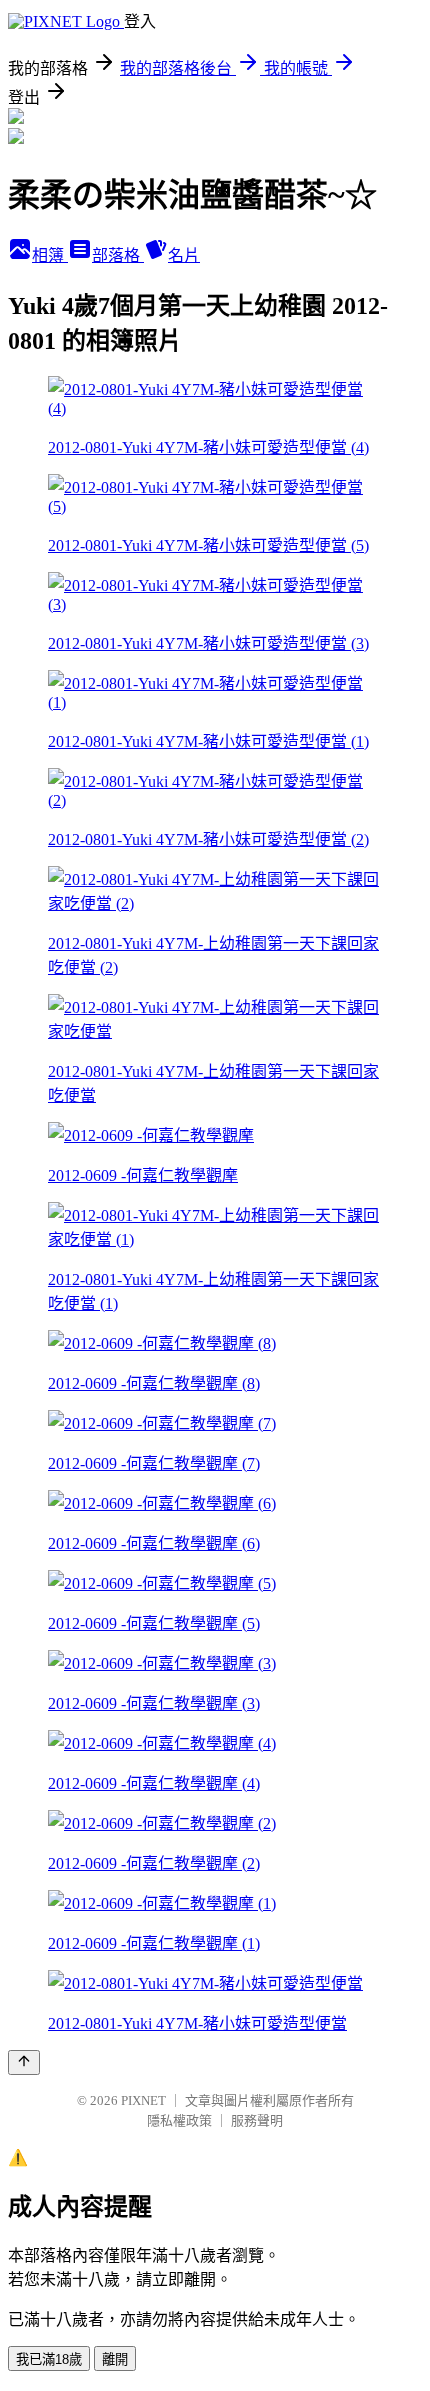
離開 (115, 2359)
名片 (184, 255)
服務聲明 (257, 2120)
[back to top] (24, 2062)
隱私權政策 (179, 2120)
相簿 (50, 255)
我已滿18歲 (49, 2359)
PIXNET (143, 2100)
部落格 (118, 255)
